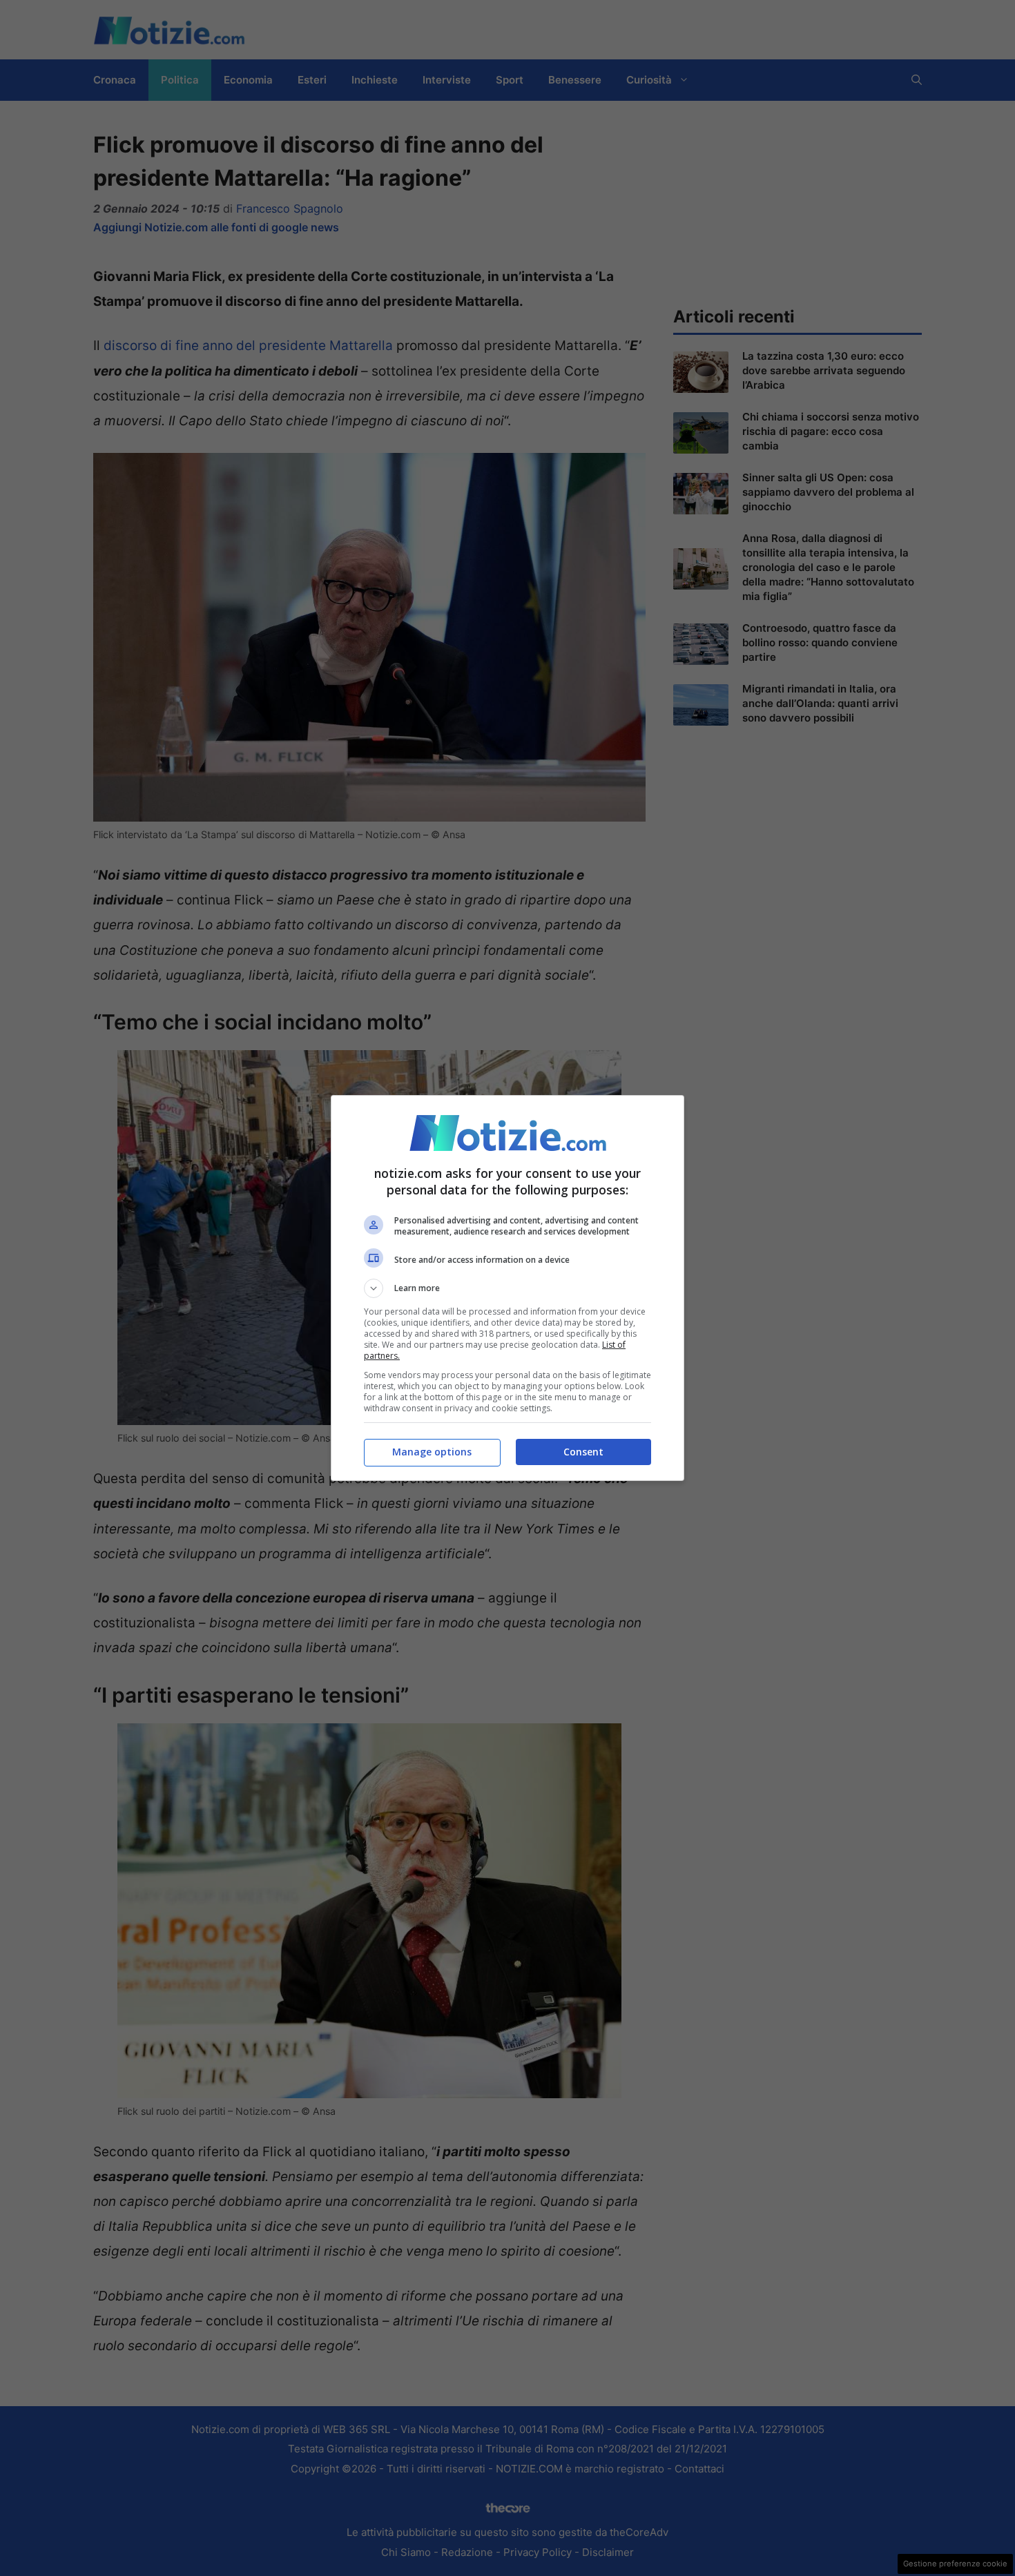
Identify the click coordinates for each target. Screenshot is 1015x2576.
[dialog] (507, 1288)
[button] (507, 1288)
